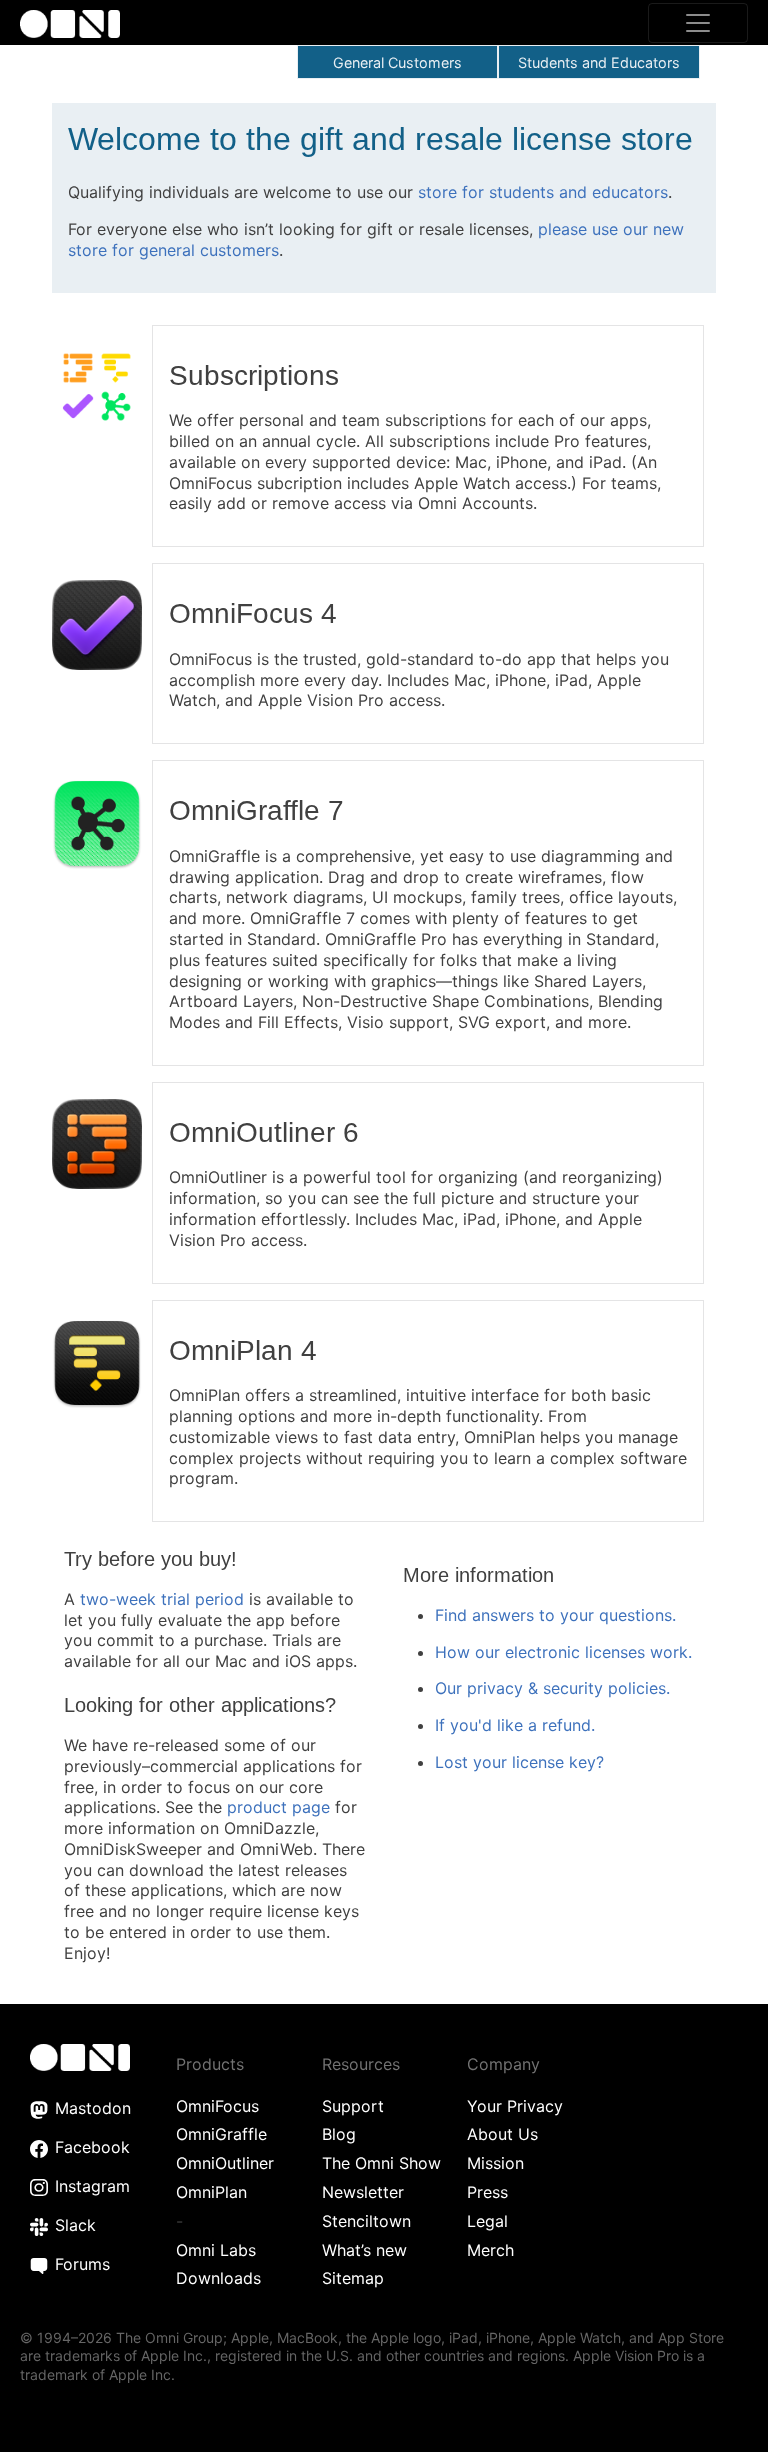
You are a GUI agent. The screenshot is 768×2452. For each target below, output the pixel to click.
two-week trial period (162, 1599)
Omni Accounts (475, 503)
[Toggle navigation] (698, 23)
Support (353, 2106)
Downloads (218, 2278)
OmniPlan (211, 2192)
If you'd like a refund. (515, 1725)
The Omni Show (381, 2163)
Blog (339, 2134)
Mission (495, 2163)
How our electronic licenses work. (563, 1652)
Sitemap (353, 2278)
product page (278, 1807)
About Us (502, 2134)
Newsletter (363, 2192)
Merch (490, 2250)
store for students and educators (543, 192)
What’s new (364, 2250)
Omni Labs (216, 2250)
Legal (487, 2221)
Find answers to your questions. (555, 1615)
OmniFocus (217, 2106)
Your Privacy (515, 2106)
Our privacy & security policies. (552, 1688)
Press (487, 2192)
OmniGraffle (221, 2134)
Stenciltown (366, 2221)
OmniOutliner (225, 2163)
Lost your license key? (519, 1762)
